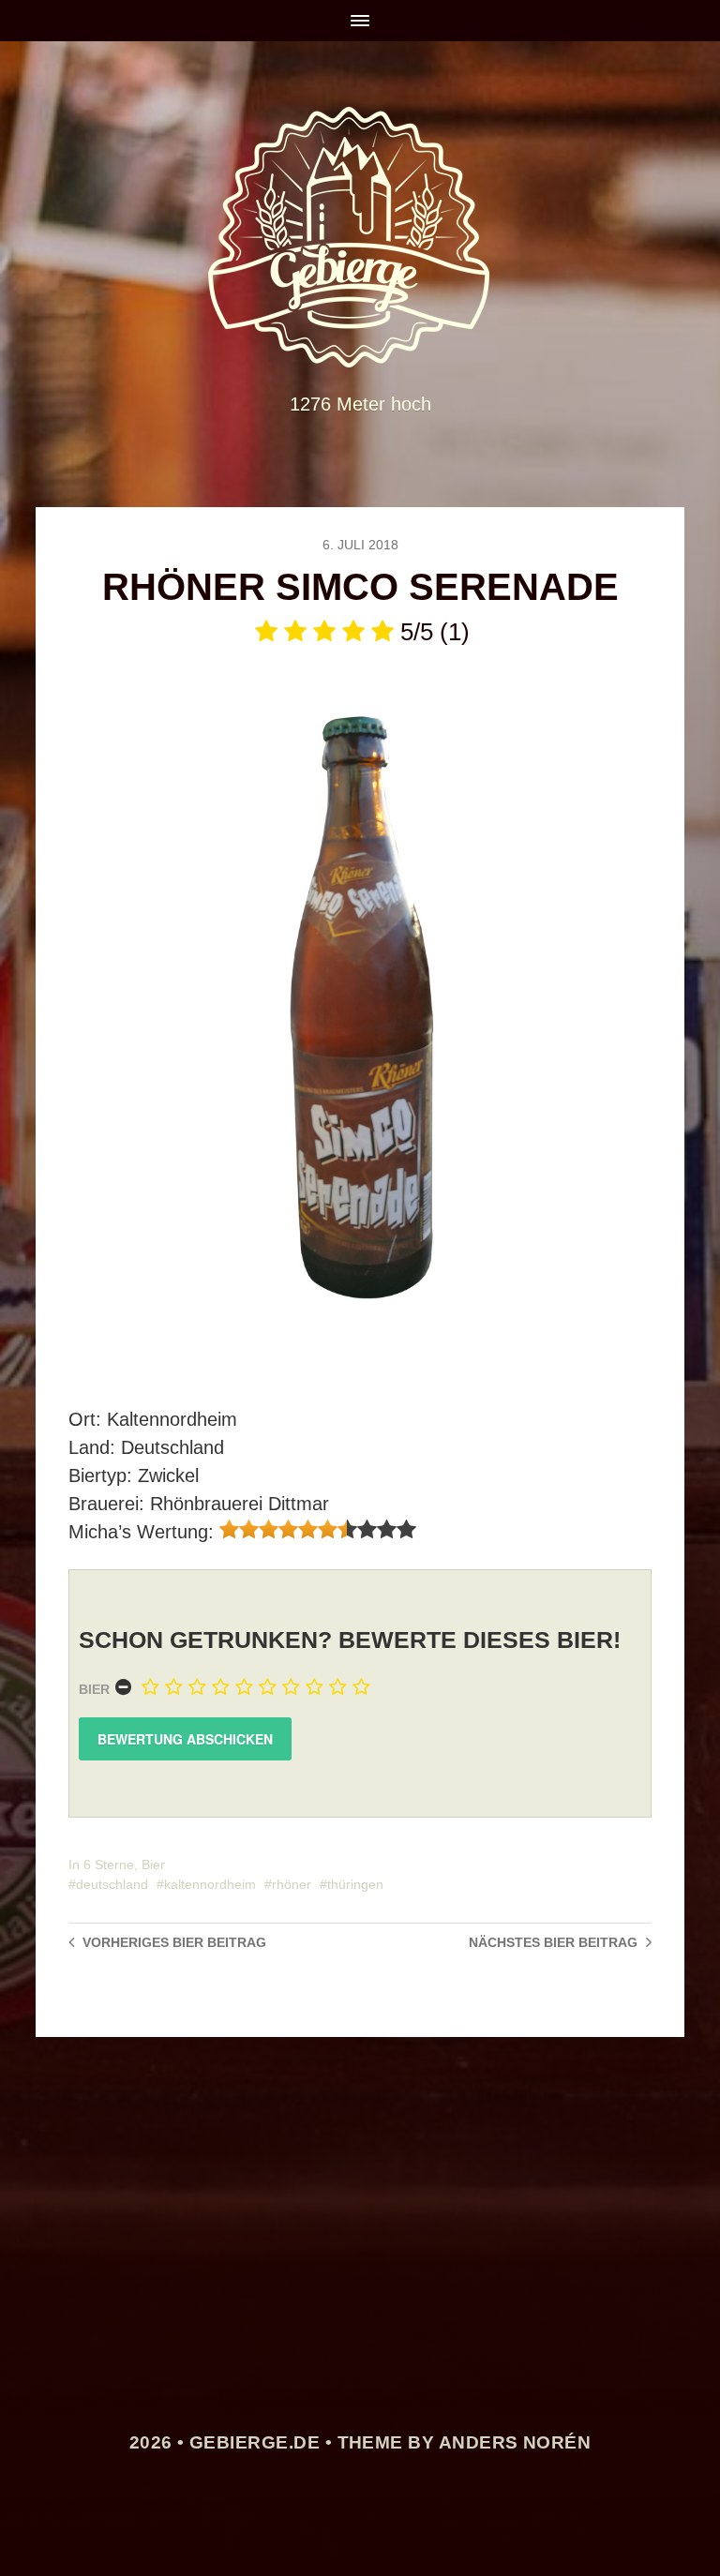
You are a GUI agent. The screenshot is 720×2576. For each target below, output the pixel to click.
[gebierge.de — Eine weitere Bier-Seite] (360, 237)
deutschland (112, 1884)
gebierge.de (255, 2442)
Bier (94, 1689)
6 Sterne (109, 1865)
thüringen (355, 1884)
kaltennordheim (210, 1884)
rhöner (292, 1884)
